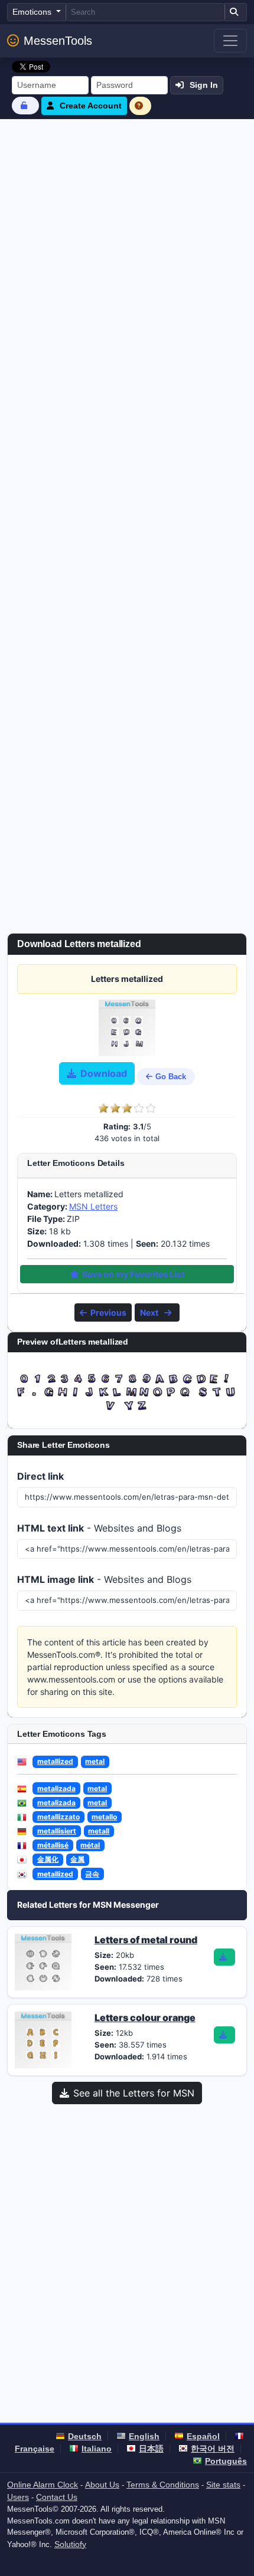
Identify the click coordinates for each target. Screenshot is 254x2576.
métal (90, 1845)
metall (99, 1831)
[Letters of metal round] (43, 1961)
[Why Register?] (141, 106)
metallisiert (57, 1831)
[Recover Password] (25, 105)
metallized (55, 1761)
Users (18, 2497)
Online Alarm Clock (43, 2485)
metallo (104, 1817)
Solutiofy (70, 2544)
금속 (92, 1874)
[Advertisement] (127, 252)
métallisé (53, 1845)
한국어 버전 (213, 2449)
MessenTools (58, 41)
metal (95, 1761)
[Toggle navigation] (230, 41)
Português (226, 2461)
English (144, 2436)
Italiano (97, 2449)
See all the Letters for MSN (134, 2093)
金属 (77, 1859)
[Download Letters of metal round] (224, 1957)
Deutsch (85, 2436)
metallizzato (58, 1817)
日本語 (151, 2449)
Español (203, 2436)
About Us (102, 2485)
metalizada (56, 1788)
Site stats (223, 2485)
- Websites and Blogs (99, 1528)
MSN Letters (93, 1206)
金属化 (48, 1859)
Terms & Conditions (163, 2485)
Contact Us (57, 2497)
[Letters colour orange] (43, 2039)
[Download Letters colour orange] (224, 2035)
